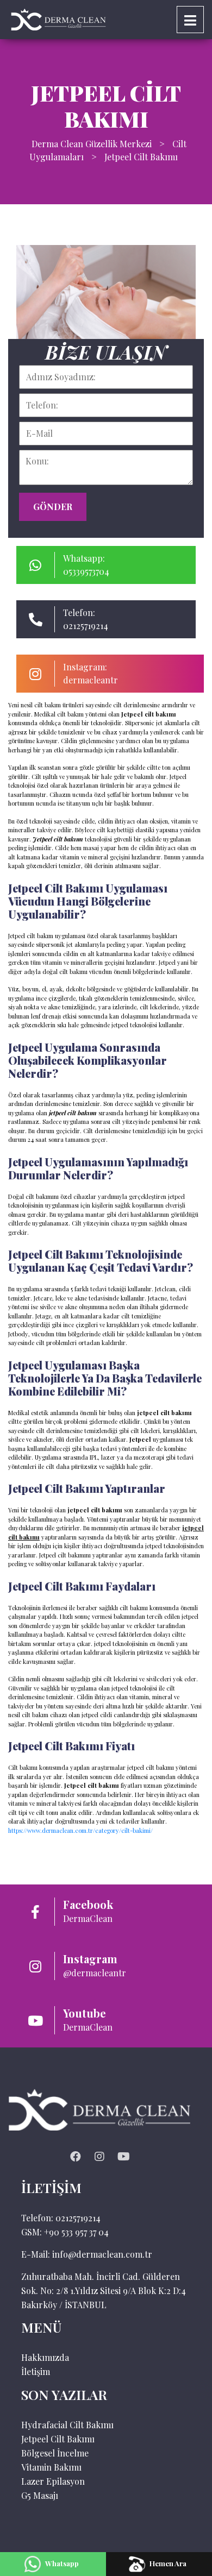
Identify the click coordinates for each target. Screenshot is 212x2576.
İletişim (36, 2371)
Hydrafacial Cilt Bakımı (67, 2425)
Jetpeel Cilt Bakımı (58, 2439)
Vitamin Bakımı (51, 2467)
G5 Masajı (40, 2495)
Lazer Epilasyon (53, 2481)
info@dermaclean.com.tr (102, 2254)
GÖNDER (53, 507)
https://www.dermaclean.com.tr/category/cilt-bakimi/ (80, 1830)
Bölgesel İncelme (55, 2453)
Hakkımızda (45, 2357)
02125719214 (78, 2218)
